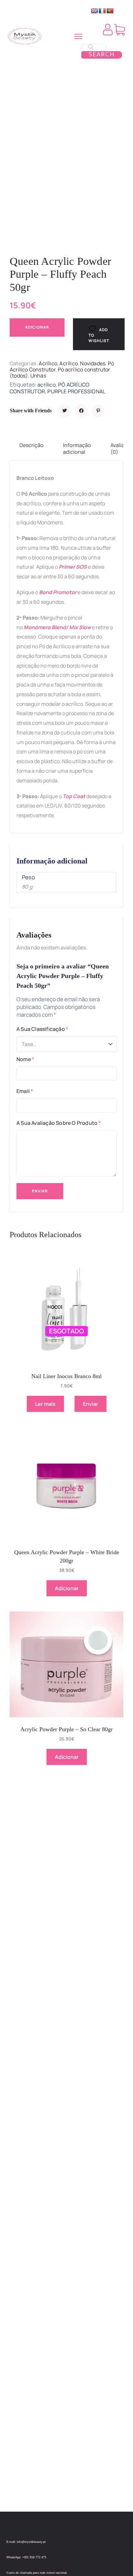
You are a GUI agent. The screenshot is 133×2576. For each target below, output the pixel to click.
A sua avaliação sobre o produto (59, 1123)
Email (25, 1091)
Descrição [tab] (31, 445)
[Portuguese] (110, 11)
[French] (102, 11)
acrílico (46, 385)
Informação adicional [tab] (77, 448)
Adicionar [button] (67, 1588)
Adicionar (37, 327)
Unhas (38, 376)
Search (102, 55)
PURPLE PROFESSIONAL (76, 391)
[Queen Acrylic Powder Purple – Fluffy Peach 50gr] (65, 411)
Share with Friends (31, 411)
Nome (25, 1059)
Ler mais (45, 1404)
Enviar (91, 1404)
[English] (95, 11)
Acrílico (48, 363)
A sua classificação (42, 1029)
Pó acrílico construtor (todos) (60, 373)
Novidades (93, 363)
